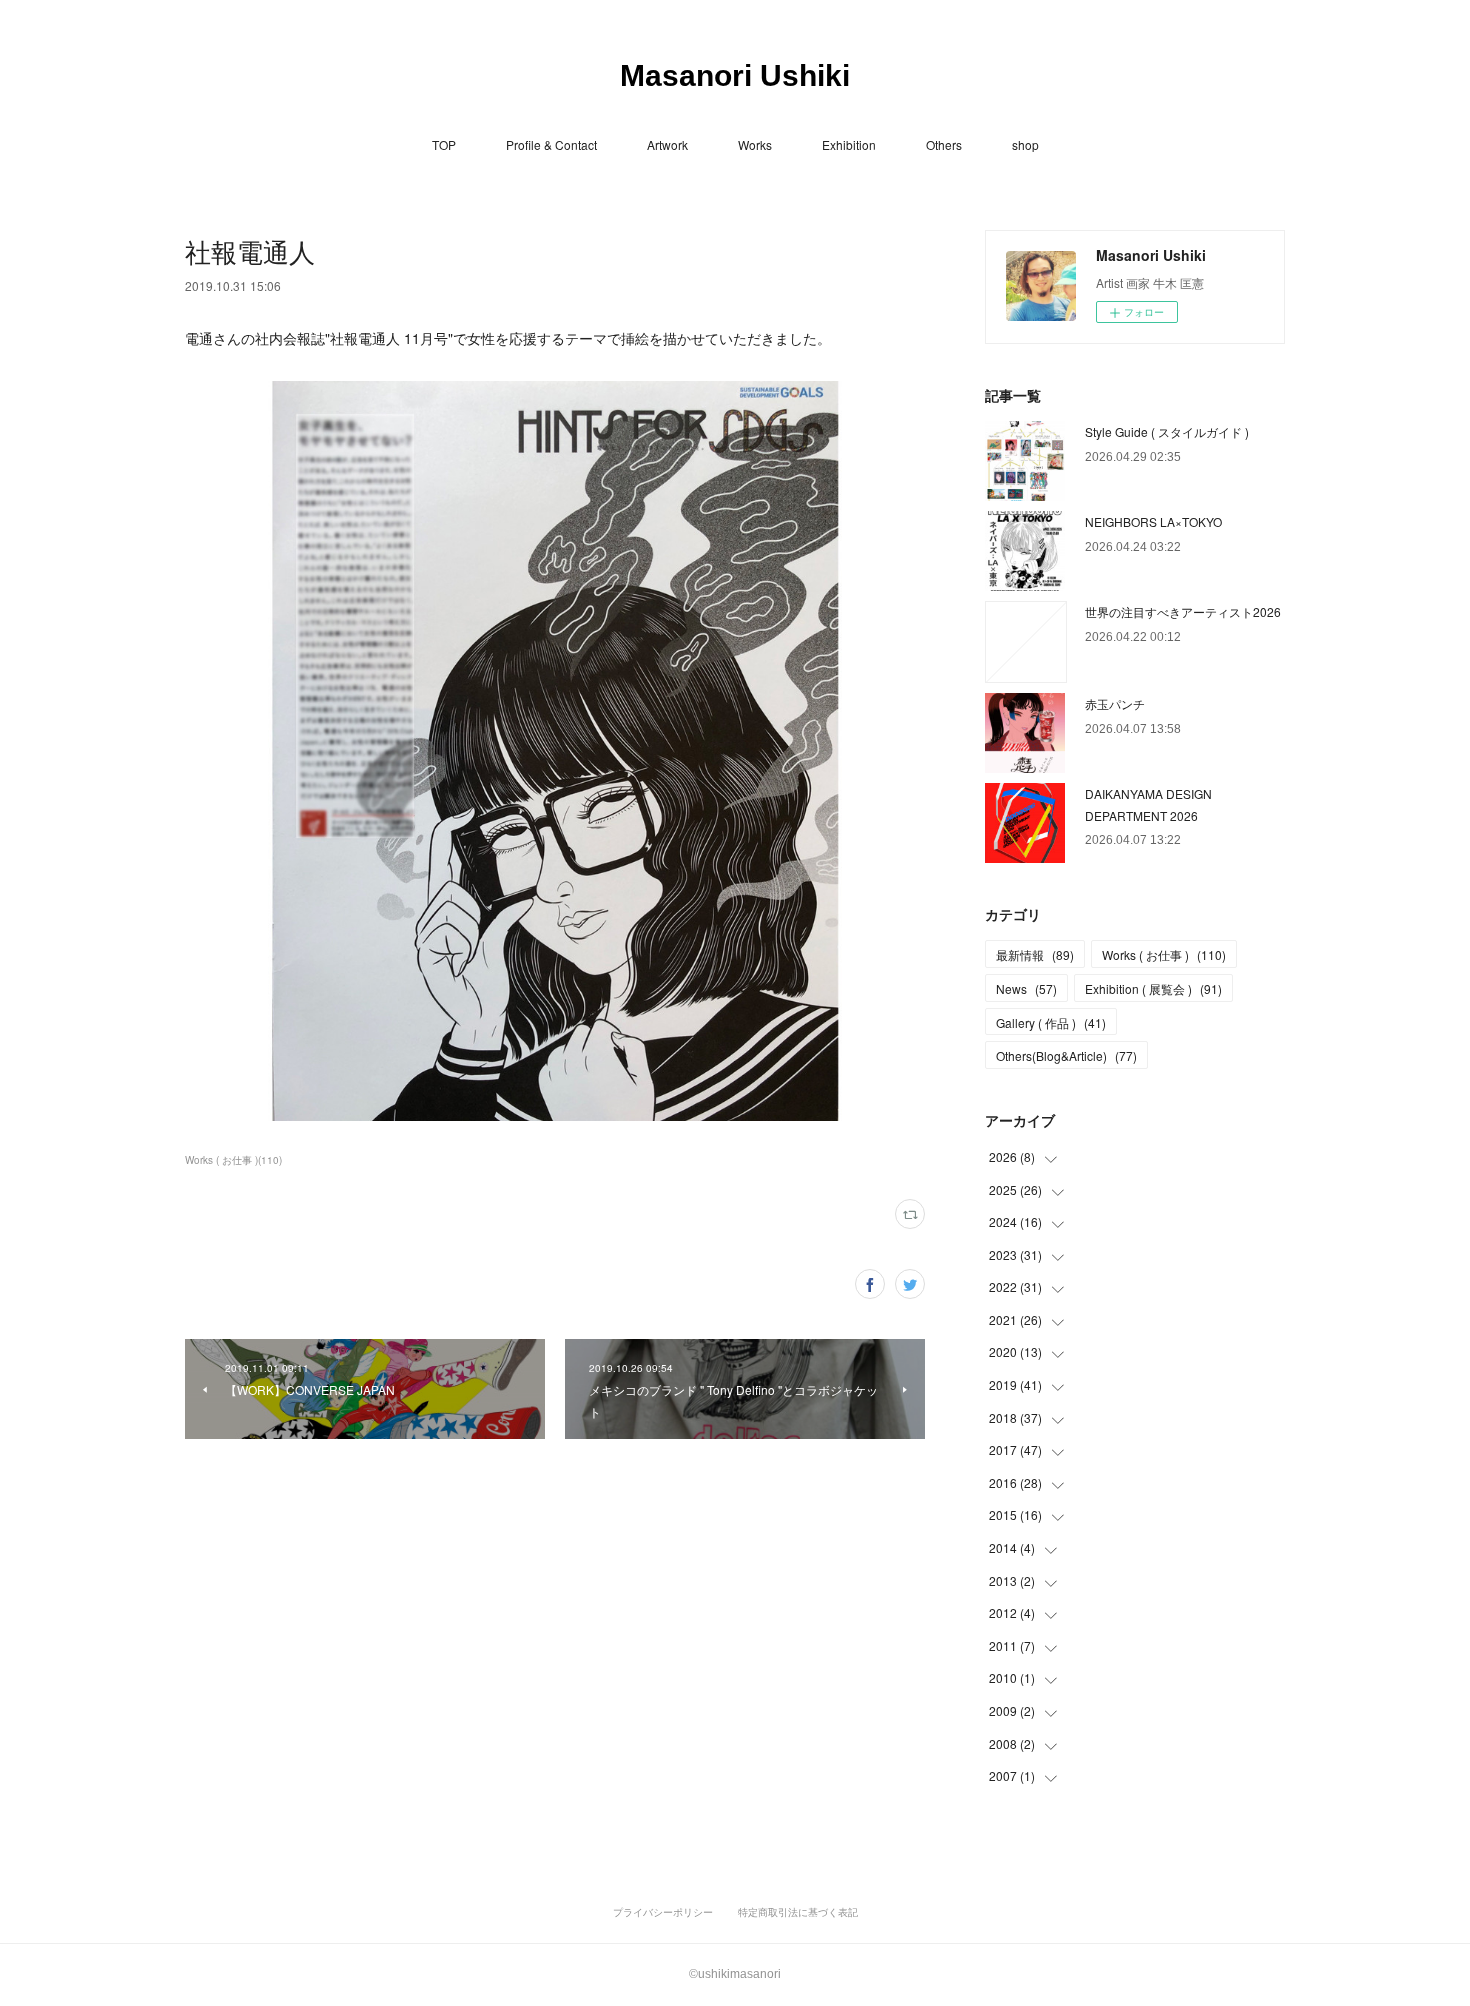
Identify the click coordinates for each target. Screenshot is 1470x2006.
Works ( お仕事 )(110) (233, 1160)
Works (755, 144)
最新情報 (1035, 954)
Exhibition (849, 144)
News (1026, 988)
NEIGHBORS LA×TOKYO (1153, 521)
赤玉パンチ (1115, 703)
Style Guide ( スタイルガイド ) (1167, 431)
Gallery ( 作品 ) (1051, 1022)
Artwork (667, 144)
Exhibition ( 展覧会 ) (1153, 988)
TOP (444, 144)
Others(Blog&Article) (1066, 1055)
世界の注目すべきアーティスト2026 (1183, 611)
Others (944, 144)
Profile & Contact (551, 144)
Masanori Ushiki (735, 75)
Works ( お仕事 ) (1164, 954)
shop (1025, 144)
